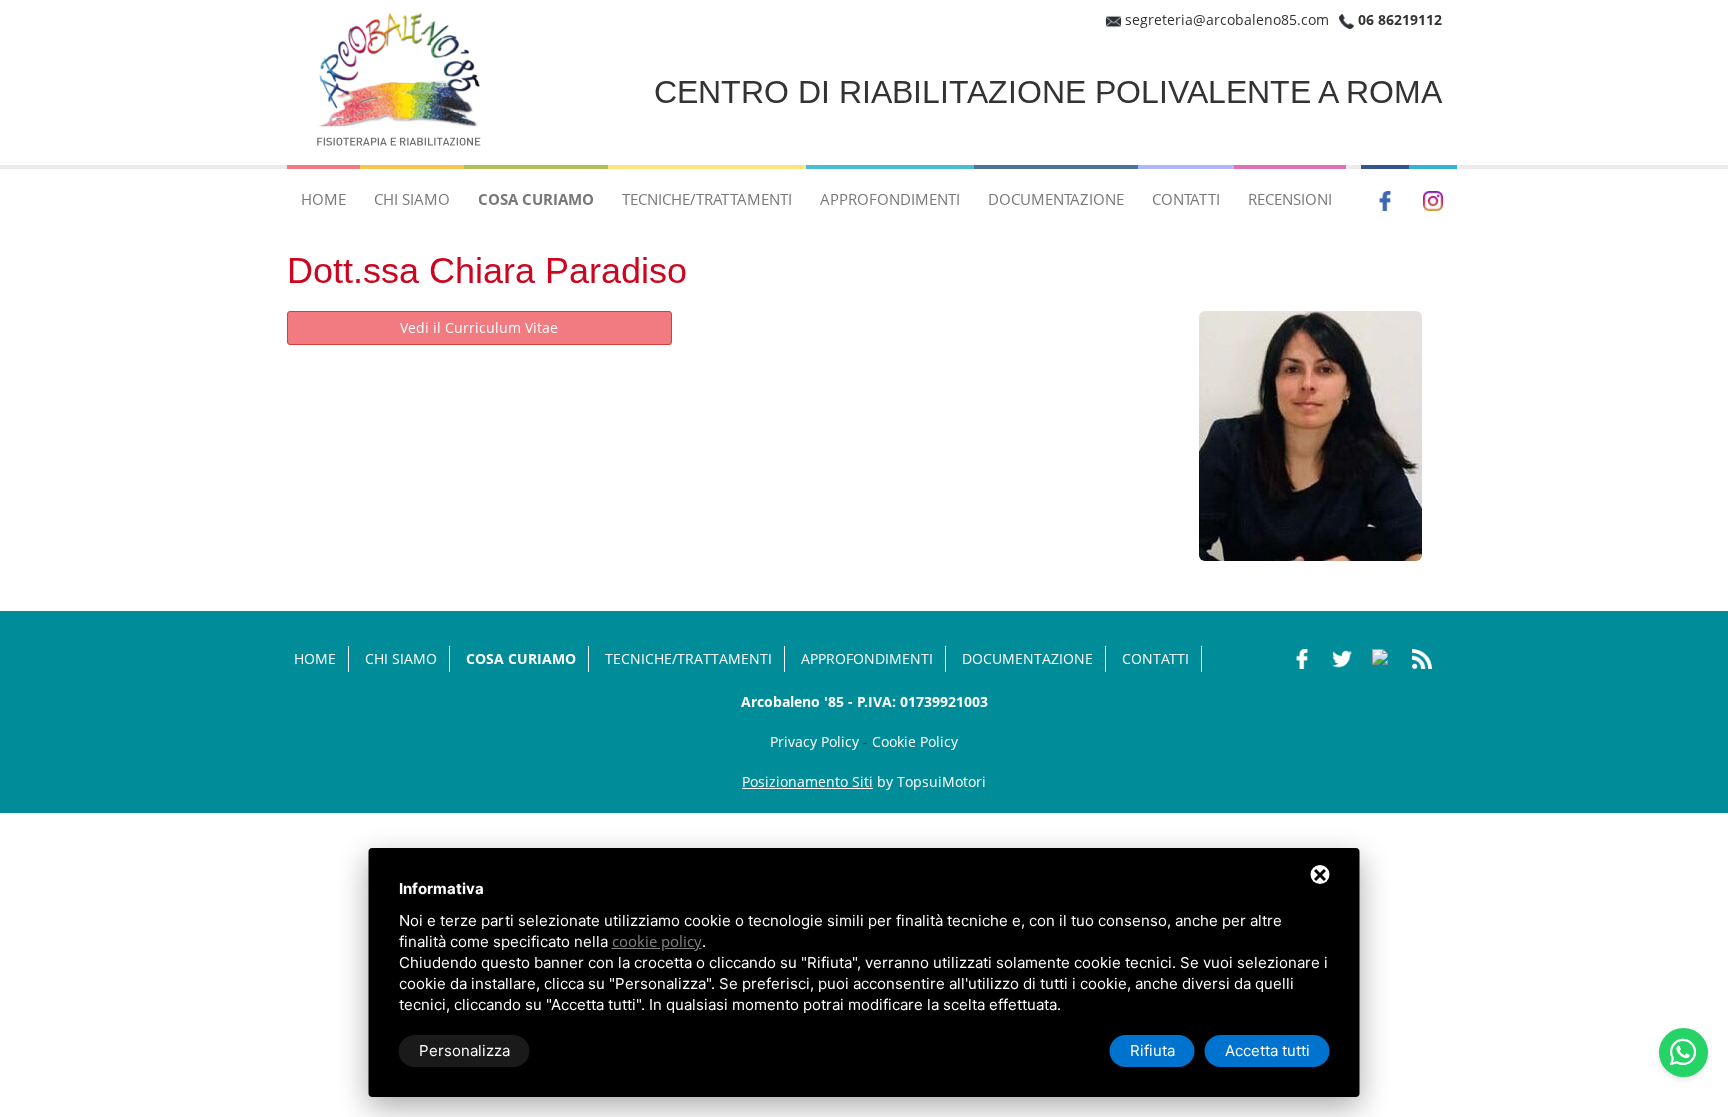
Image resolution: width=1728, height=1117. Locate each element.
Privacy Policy (814, 741)
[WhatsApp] (1683, 1052)
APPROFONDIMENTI (890, 199)
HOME (323, 199)
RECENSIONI (1290, 199)
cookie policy (657, 941)
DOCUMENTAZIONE (1056, 199)
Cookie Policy (915, 741)
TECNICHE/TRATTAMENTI (707, 199)
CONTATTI (1186, 199)
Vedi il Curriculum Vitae (479, 327)
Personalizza (464, 1050)
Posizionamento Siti (807, 781)
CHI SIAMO (412, 199)
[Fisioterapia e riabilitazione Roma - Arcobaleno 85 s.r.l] (402, 80)
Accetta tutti (1267, 1050)
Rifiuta (1152, 1050)
